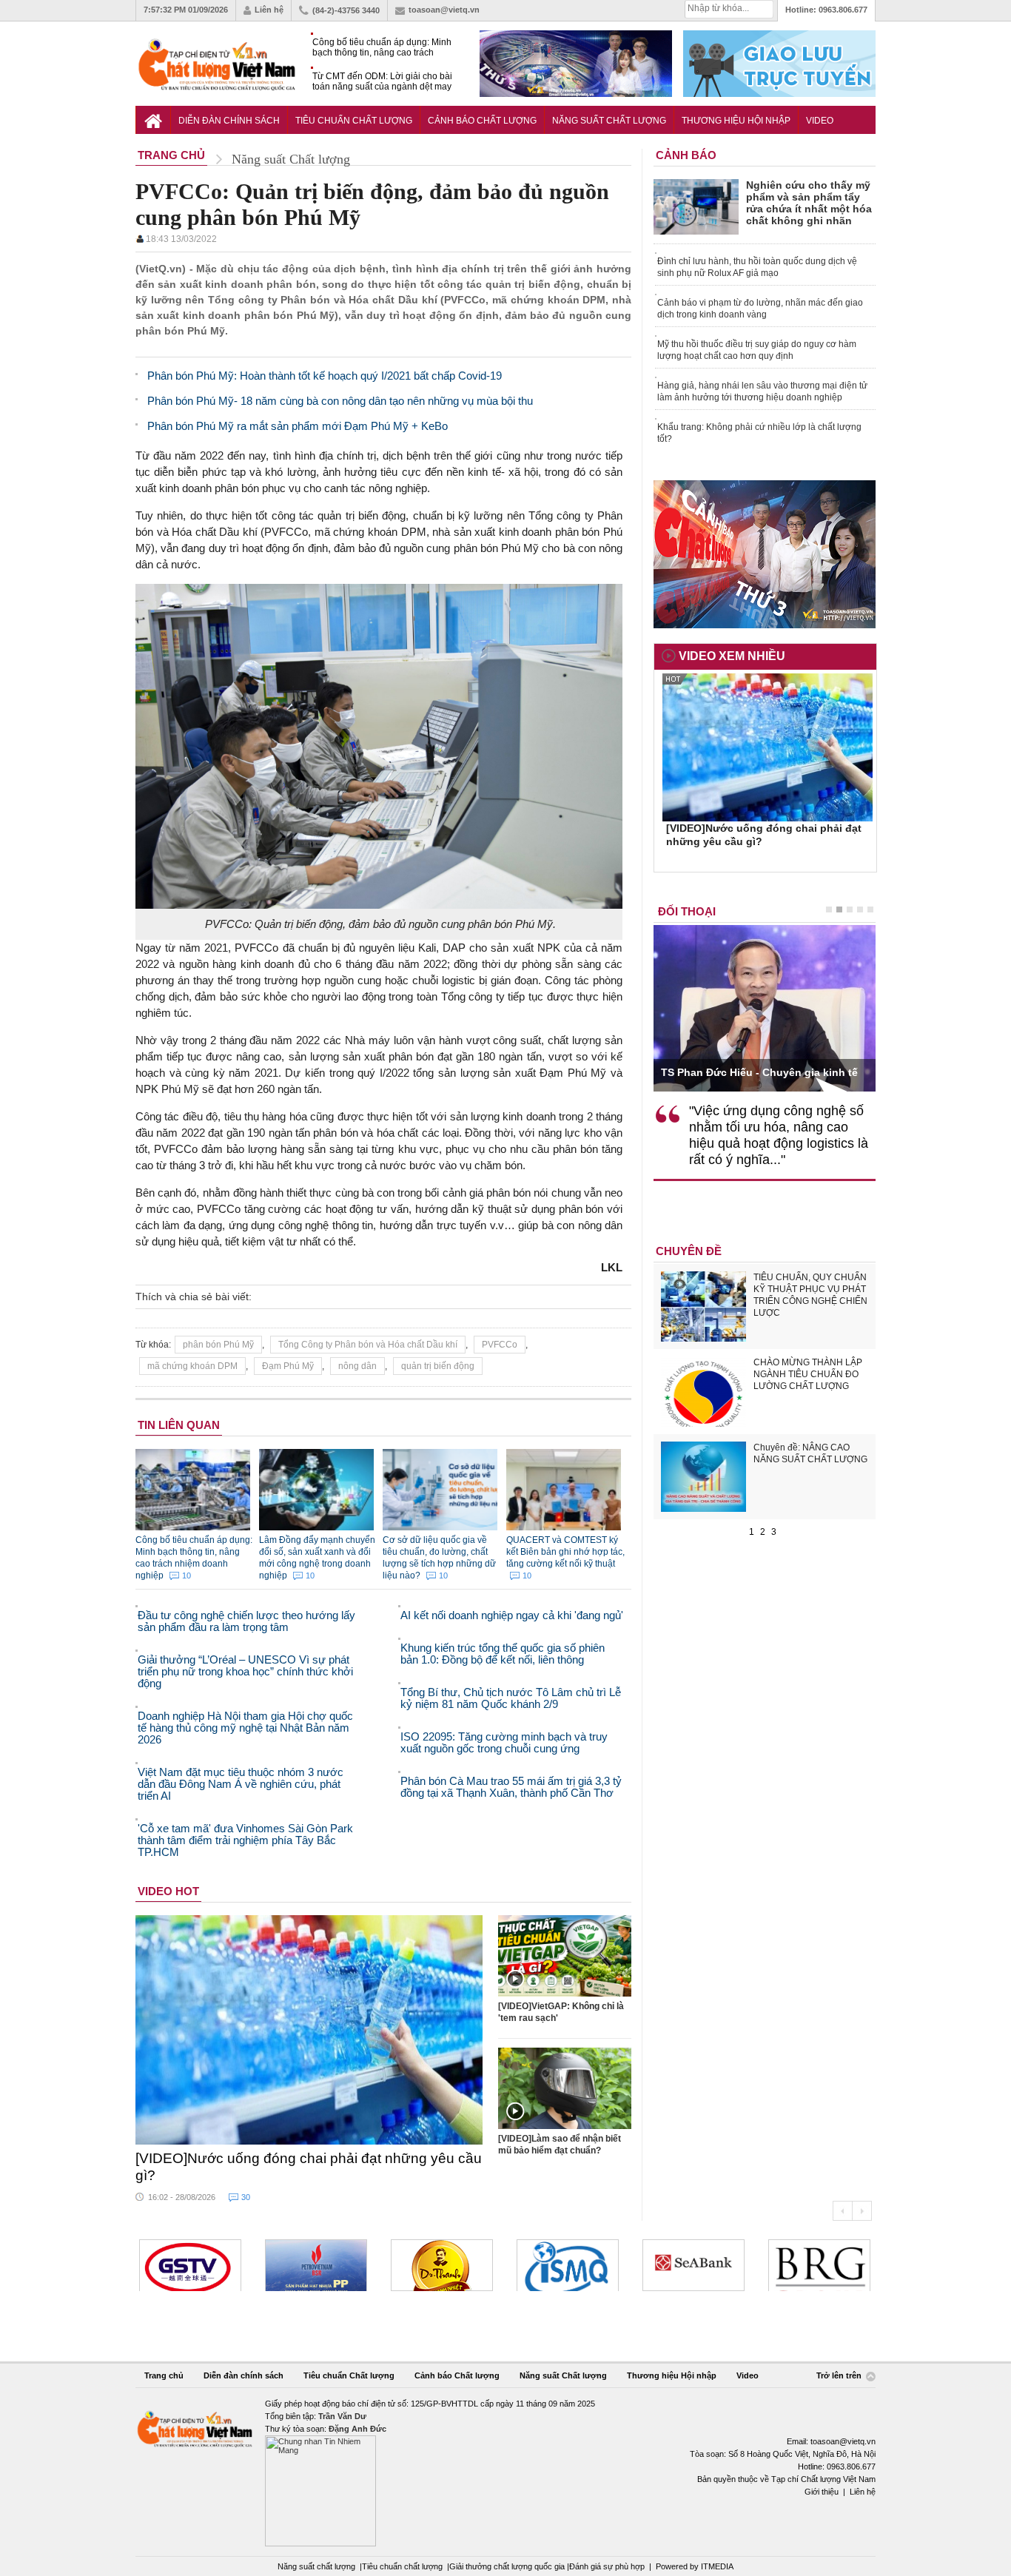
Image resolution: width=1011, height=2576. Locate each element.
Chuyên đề (689, 1251)
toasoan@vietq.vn (444, 10)
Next (862, 2211)
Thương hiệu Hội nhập (736, 121)
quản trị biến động (438, 1366)
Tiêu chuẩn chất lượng (402, 2566)
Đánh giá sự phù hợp (607, 2566)
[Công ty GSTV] (190, 2265)
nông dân (357, 1366)
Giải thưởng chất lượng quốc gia (508, 2566)
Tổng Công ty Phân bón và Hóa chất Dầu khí (368, 1345)
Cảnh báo (686, 155)
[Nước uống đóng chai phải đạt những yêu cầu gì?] (309, 2030)
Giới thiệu (822, 2492)
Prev (842, 2211)
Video (820, 121)
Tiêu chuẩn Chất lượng (354, 121)
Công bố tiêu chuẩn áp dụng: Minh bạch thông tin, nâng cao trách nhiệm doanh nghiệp (382, 48)
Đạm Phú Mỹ (288, 1366)
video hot (168, 1891)
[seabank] (693, 2265)
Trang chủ (164, 2375)
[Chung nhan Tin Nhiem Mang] (505, 2472)
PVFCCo (500, 1345)
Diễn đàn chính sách (229, 121)
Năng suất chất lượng (316, 2566)
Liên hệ (269, 10)
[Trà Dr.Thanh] (442, 2265)
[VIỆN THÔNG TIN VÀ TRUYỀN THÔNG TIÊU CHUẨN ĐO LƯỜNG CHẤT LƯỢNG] (568, 2265)
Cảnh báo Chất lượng (482, 121)
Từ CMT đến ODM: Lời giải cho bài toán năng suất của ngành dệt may (382, 81)
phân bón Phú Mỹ (218, 1345)
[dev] (316, 2265)
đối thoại (687, 911)
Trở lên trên (840, 2375)
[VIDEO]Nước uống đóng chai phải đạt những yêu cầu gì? (309, 2167)
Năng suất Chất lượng (609, 121)
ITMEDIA (717, 2566)
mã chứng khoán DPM (192, 1366)
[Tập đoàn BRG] (819, 2265)
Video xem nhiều (732, 656)
